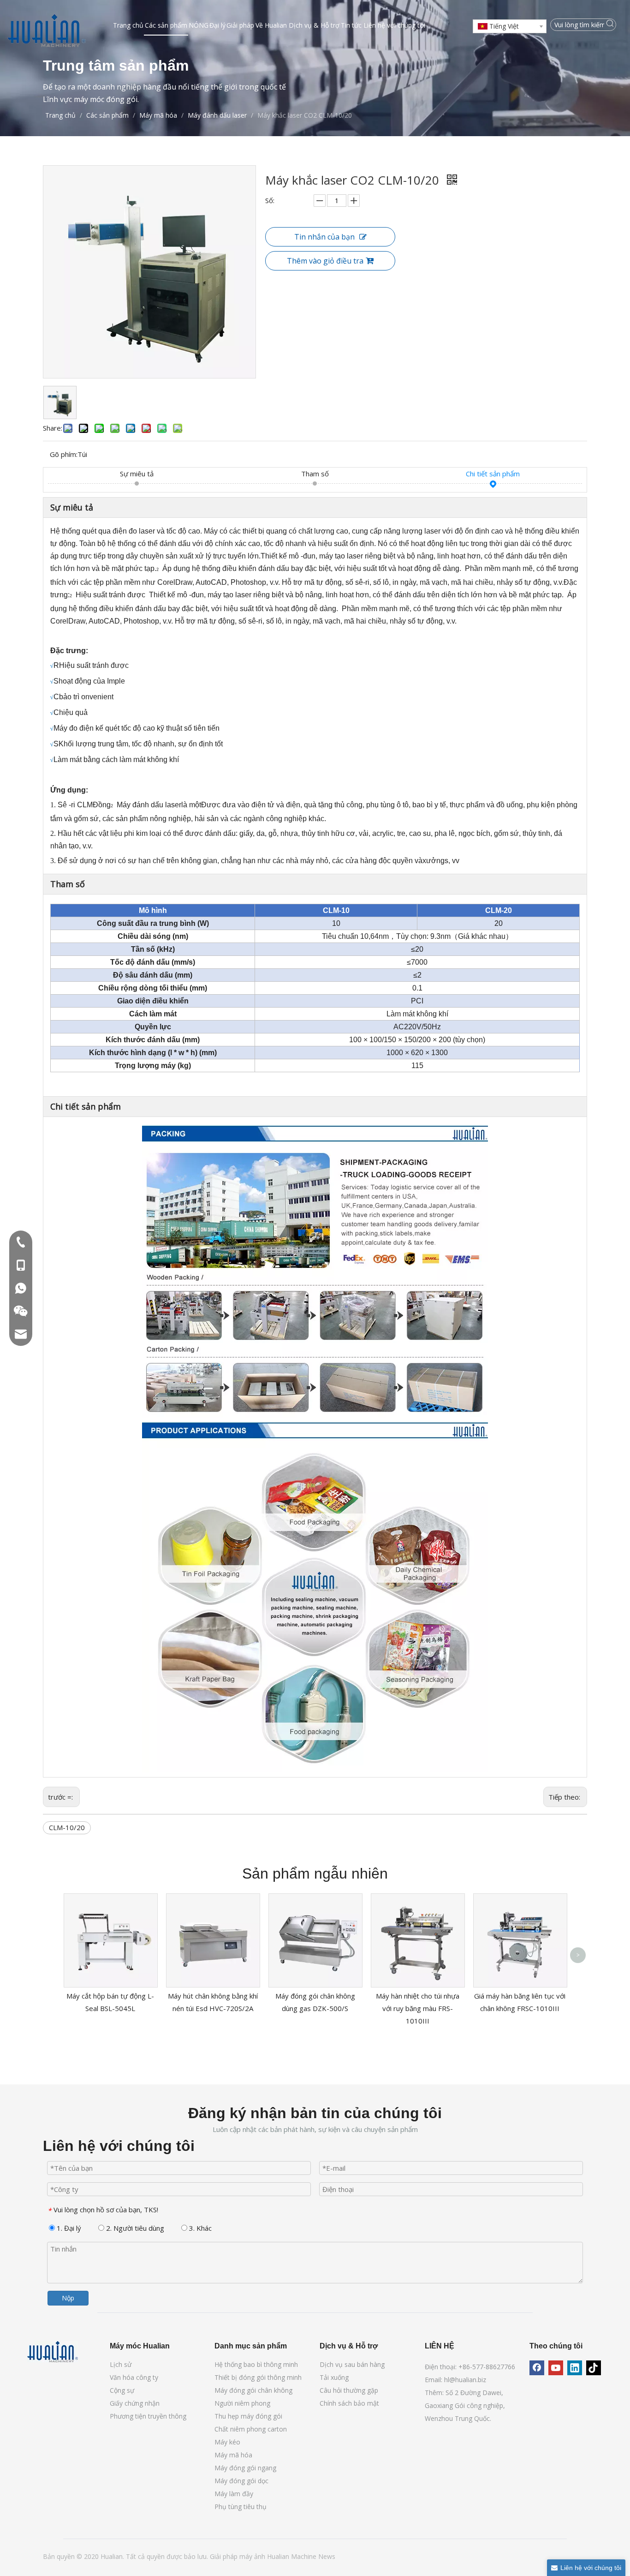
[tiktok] (594, 2368)
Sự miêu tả (137, 474)
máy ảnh (253, 2556)
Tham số (315, 474)
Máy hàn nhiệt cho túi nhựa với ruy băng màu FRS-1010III (418, 2008)
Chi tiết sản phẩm (493, 474)
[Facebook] (537, 2368)
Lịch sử (121, 2364)
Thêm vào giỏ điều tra (325, 261)
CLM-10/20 (67, 1827)
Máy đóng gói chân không (253, 2390)
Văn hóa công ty (134, 2377)
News (327, 2556)
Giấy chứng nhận (135, 2403)
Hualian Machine (293, 2556)
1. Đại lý (68, 2228)
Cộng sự (122, 2390)
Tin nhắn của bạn (324, 237)
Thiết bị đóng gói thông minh (258, 2377)
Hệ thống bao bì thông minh (256, 2364)
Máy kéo (227, 2442)
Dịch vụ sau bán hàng (352, 2364)
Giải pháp (225, 2556)
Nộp (68, 2298)
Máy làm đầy (234, 2494)
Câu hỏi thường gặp (349, 2390)
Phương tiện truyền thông (148, 2416)
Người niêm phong (242, 2403)
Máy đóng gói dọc (241, 2481)
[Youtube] (556, 2368)
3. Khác (199, 2228)
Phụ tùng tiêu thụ (241, 2507)
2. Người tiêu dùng (134, 2228)
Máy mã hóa (233, 2455)
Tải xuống (334, 2377)
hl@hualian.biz (465, 2380)
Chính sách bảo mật (349, 2403)
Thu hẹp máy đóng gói (248, 2416)
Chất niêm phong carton (251, 2429)
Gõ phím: (64, 454)
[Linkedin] (575, 2368)
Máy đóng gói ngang (245, 2468)
